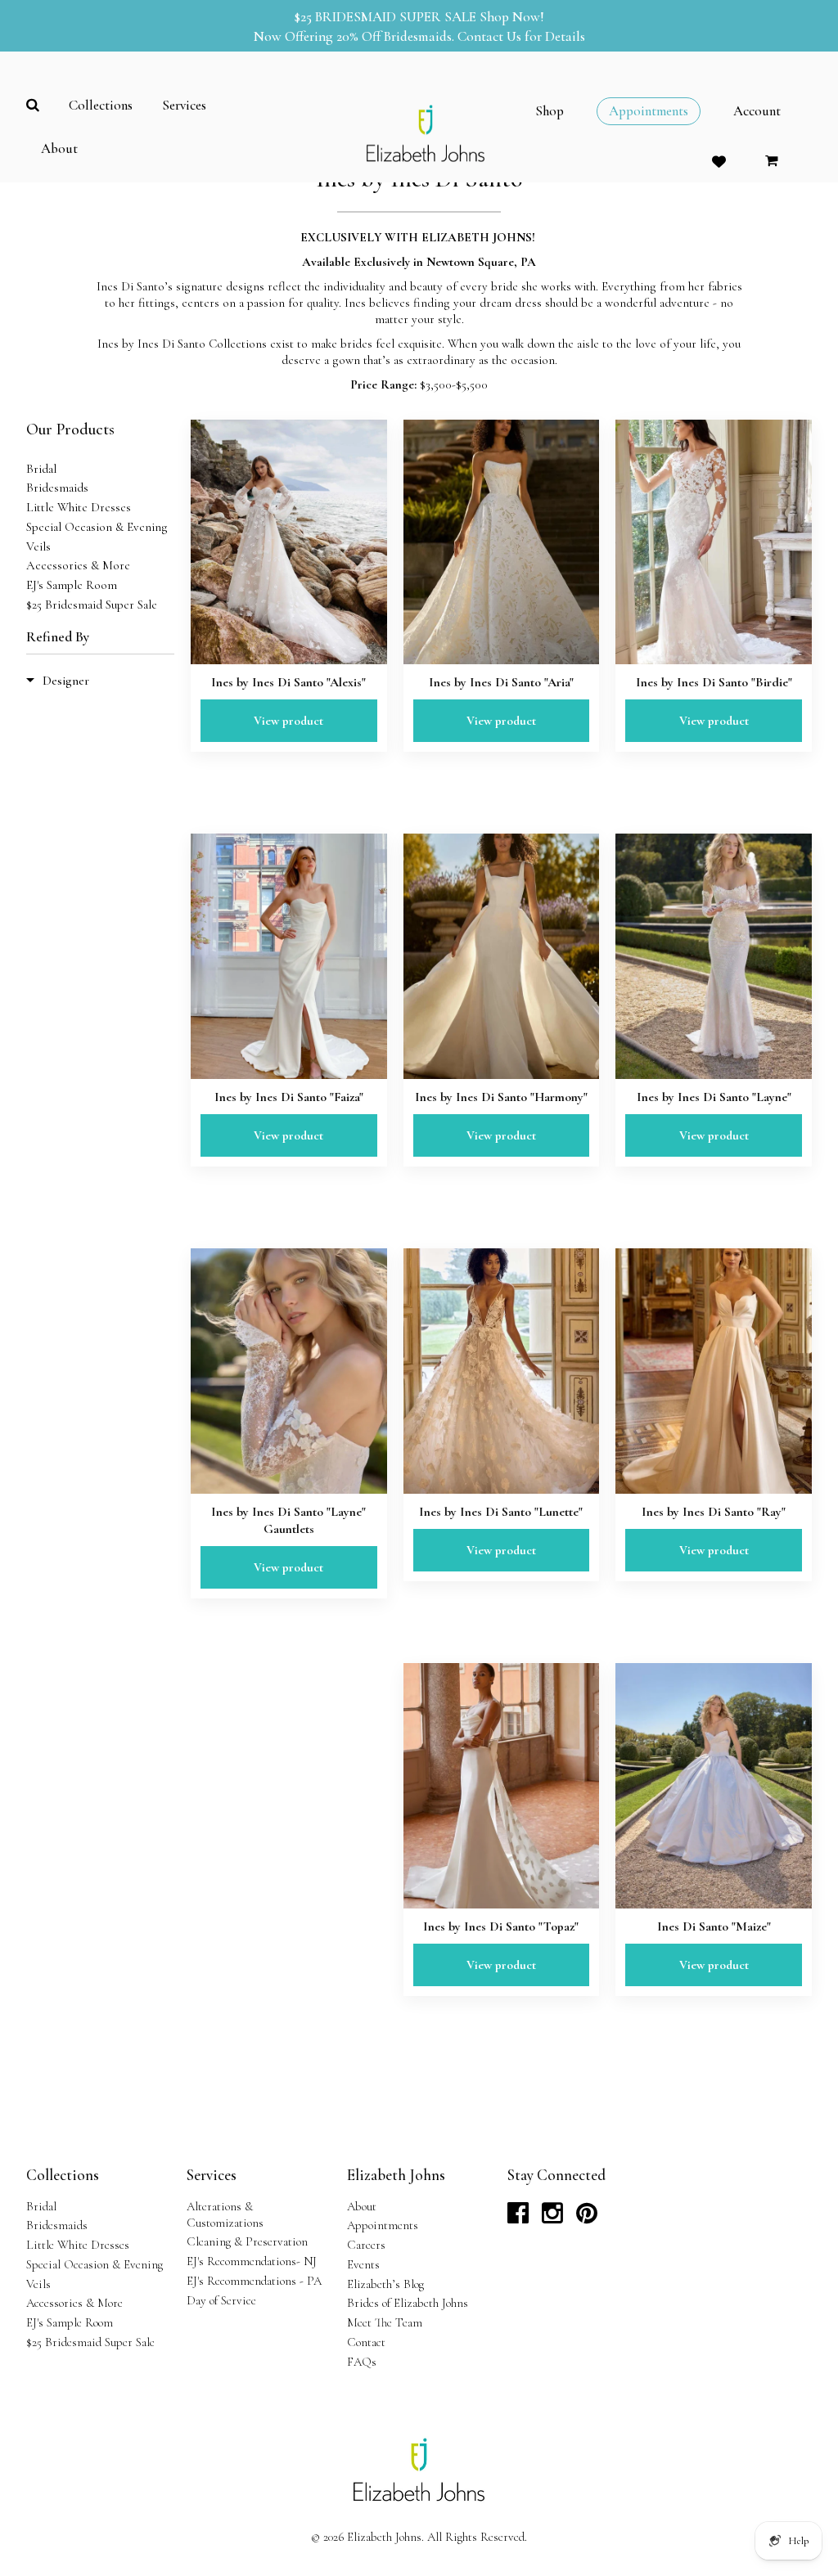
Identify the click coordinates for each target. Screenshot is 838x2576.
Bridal (41, 469)
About (362, 2206)
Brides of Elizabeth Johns (408, 2303)
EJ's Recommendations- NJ (252, 2261)
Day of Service (221, 2300)
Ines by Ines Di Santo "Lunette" (501, 1512)
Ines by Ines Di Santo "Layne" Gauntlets (288, 1520)
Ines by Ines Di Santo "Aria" (501, 682)
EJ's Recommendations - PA (254, 2281)
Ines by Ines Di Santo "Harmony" (501, 1097)
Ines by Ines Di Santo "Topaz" (501, 1926)
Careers (366, 2245)
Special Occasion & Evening (97, 527)
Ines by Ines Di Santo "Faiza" (289, 1097)
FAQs (362, 2362)
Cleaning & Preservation (247, 2241)
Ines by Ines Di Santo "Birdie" (714, 682)
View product (288, 721)
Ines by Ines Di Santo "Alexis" (288, 682)
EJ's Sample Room (72, 585)
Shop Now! (512, 17)
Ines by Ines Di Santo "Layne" (714, 1097)
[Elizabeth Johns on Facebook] (518, 2218)
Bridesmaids (57, 488)
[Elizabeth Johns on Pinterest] (587, 2218)
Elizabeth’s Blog (385, 2284)
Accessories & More (78, 565)
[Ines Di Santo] (714, 1786)
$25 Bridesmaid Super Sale (92, 605)
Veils (38, 546)
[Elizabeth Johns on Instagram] (552, 2218)
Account (757, 111)
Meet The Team (385, 2322)
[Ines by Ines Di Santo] (289, 542)
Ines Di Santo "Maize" (714, 1926)
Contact (366, 2342)
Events (363, 2264)
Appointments (383, 2225)
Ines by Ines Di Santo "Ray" (714, 1512)
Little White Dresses (79, 507)
